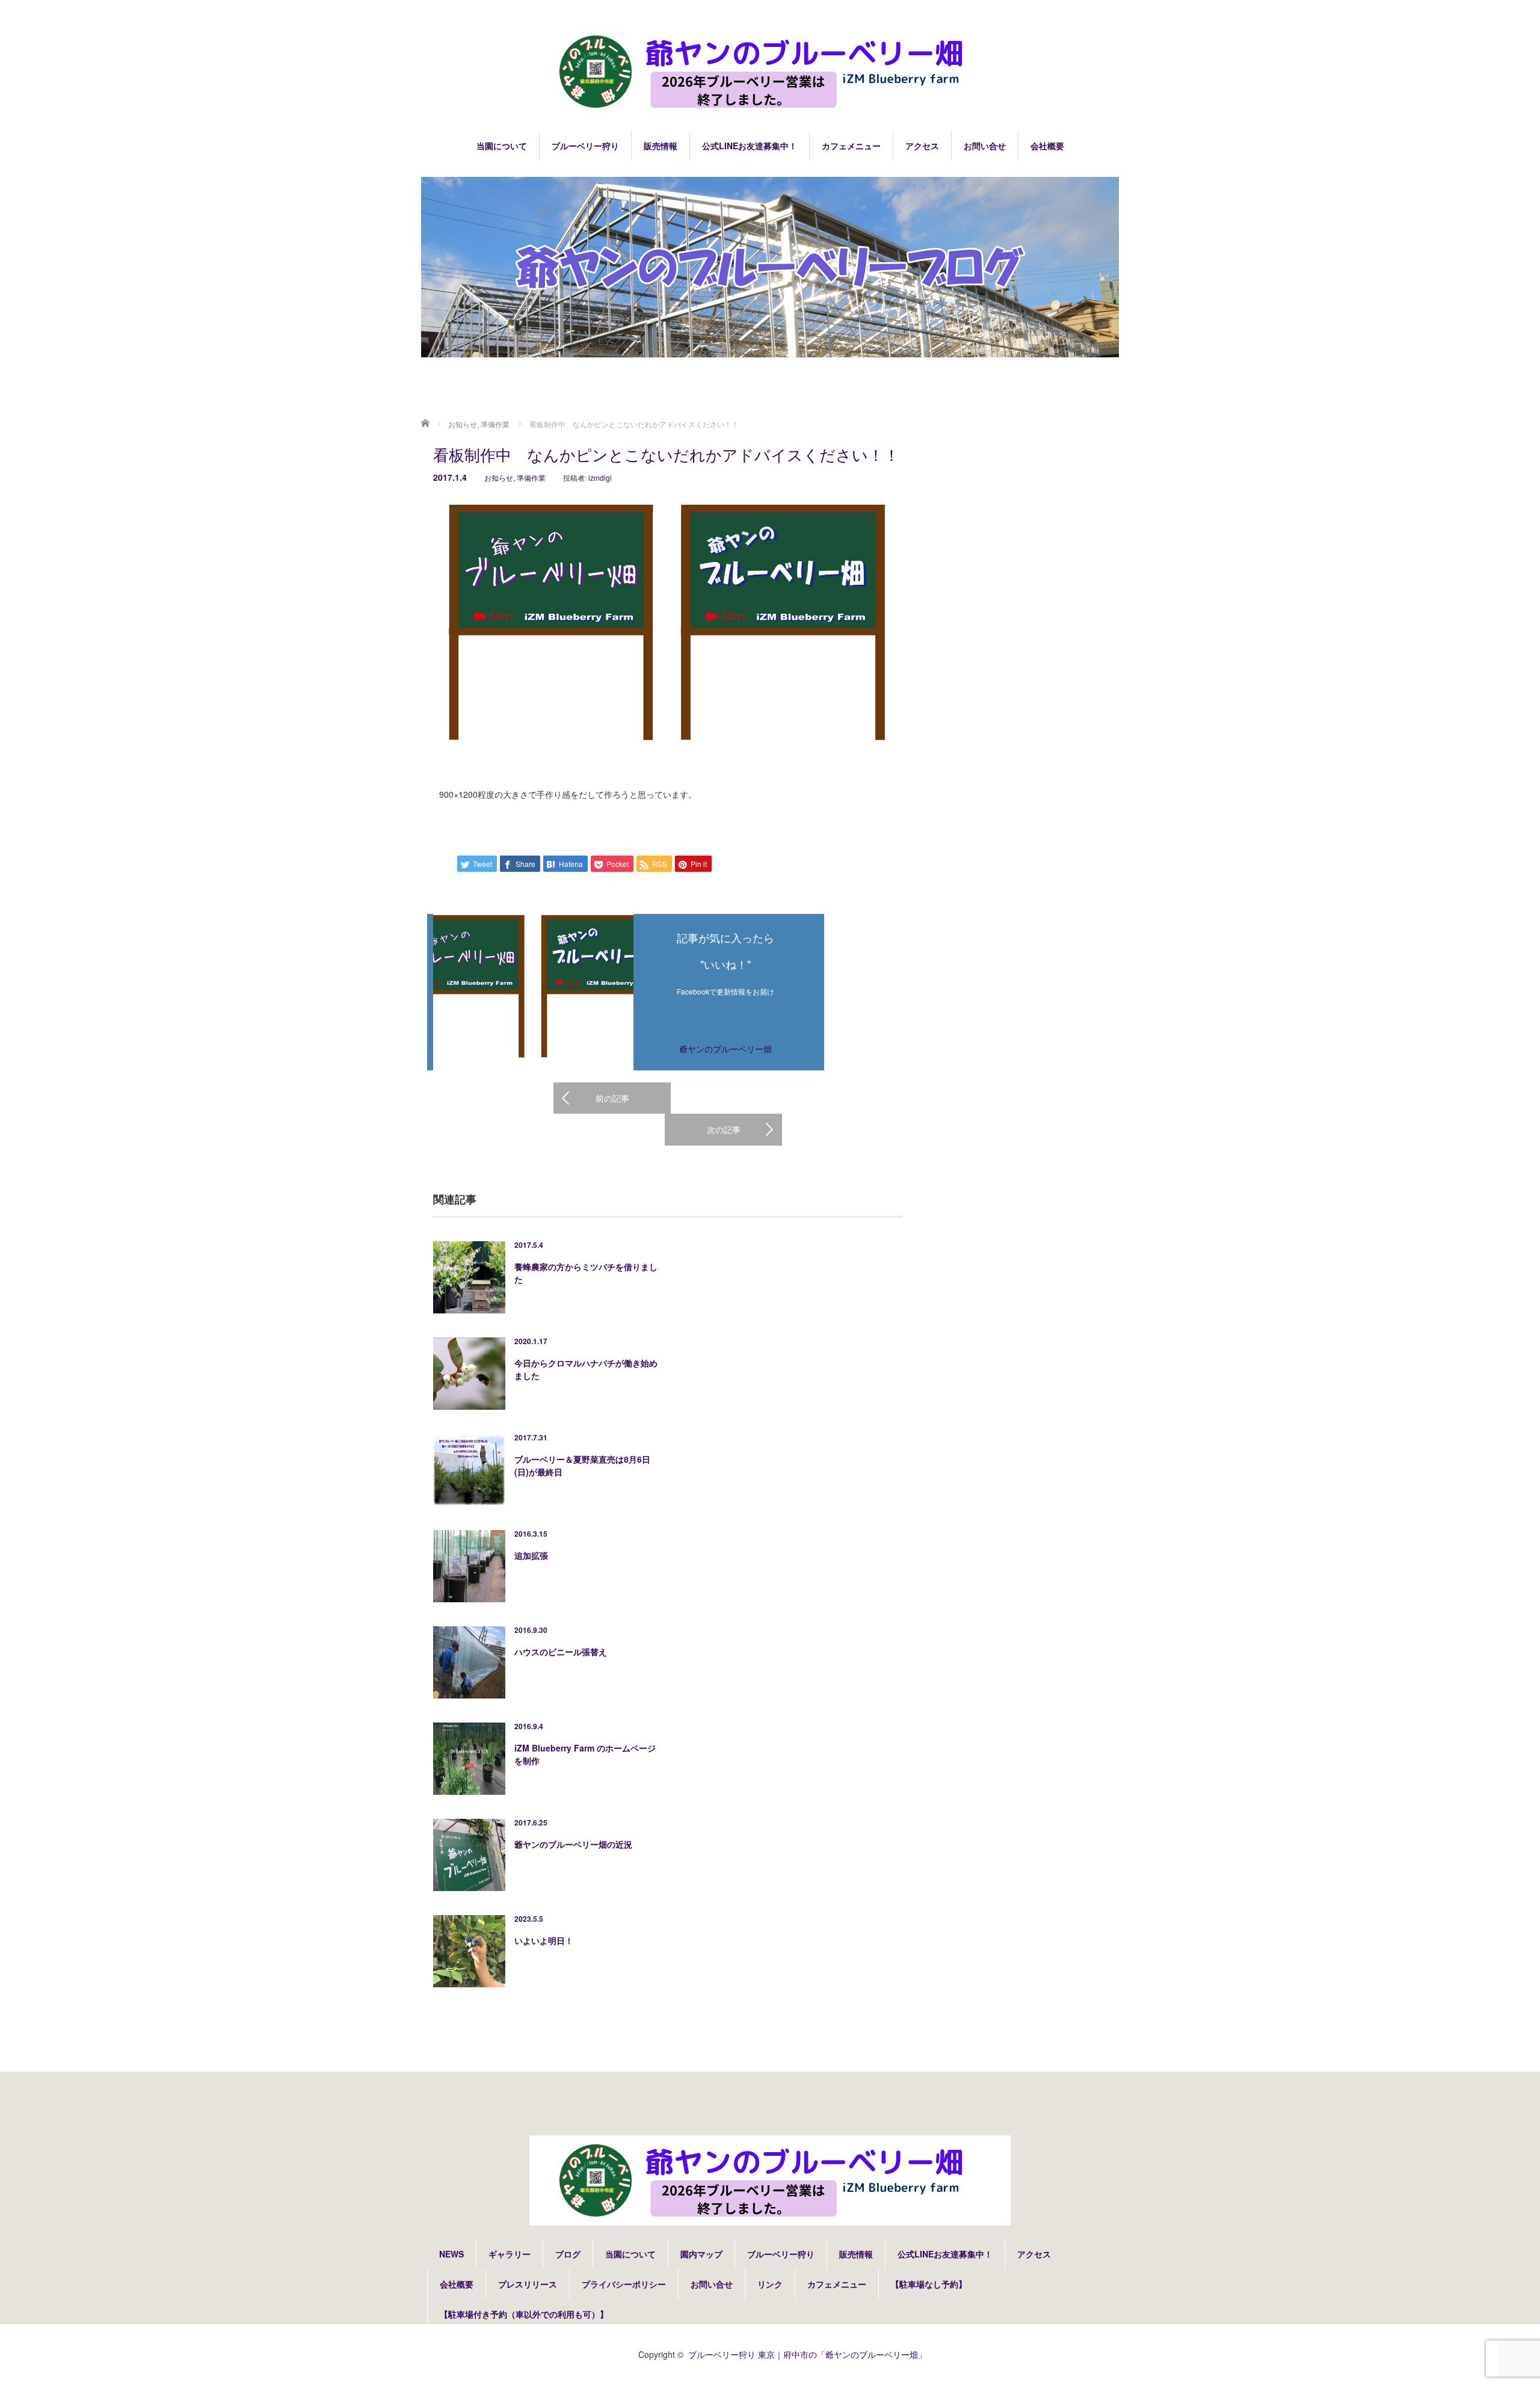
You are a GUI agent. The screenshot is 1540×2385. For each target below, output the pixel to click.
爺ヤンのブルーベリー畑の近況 (573, 1844)
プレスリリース (528, 2284)
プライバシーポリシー (624, 2284)
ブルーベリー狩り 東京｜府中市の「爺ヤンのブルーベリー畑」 (807, 2354)
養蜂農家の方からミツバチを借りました (586, 1273)
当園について (502, 146)
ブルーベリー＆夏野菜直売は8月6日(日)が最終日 (582, 1465)
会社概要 (1047, 146)
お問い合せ (985, 146)
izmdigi (600, 477)
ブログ (568, 2254)
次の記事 (724, 1129)
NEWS (451, 2254)
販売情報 (661, 146)
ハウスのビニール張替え (561, 1652)
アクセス (922, 146)
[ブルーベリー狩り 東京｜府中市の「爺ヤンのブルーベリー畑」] (770, 73)
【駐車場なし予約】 (929, 2284)
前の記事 (612, 1098)
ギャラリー (510, 2254)
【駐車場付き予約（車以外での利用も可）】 (524, 2314)
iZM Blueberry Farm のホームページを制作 (585, 1754)
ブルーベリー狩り (585, 146)
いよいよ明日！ (544, 1940)
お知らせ (499, 477)
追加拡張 (531, 1555)
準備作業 (531, 477)
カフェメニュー (851, 146)
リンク (770, 2284)
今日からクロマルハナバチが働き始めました (586, 1369)
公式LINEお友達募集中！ (750, 146)
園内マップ (701, 2254)
